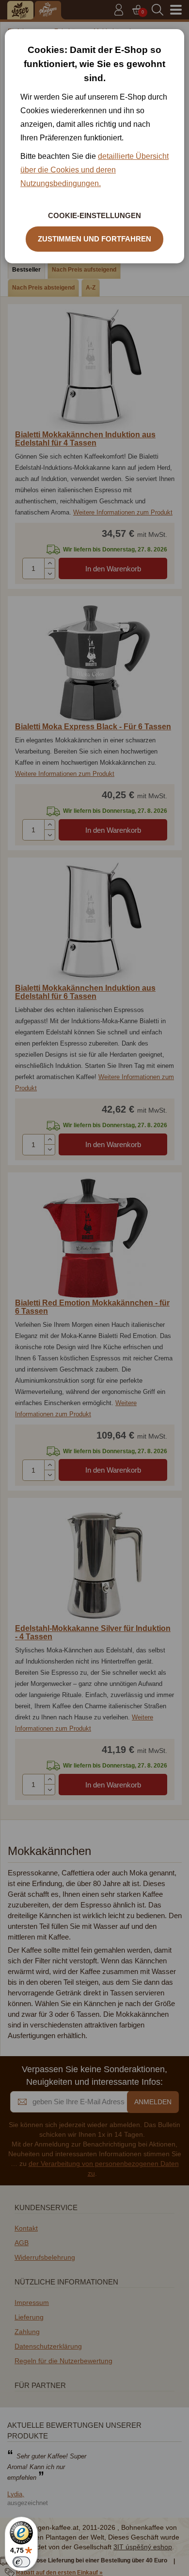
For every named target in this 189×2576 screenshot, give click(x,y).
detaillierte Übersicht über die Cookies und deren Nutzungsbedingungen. (94, 170)
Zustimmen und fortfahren (94, 239)
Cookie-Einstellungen (94, 215)
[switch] (21, 2562)
